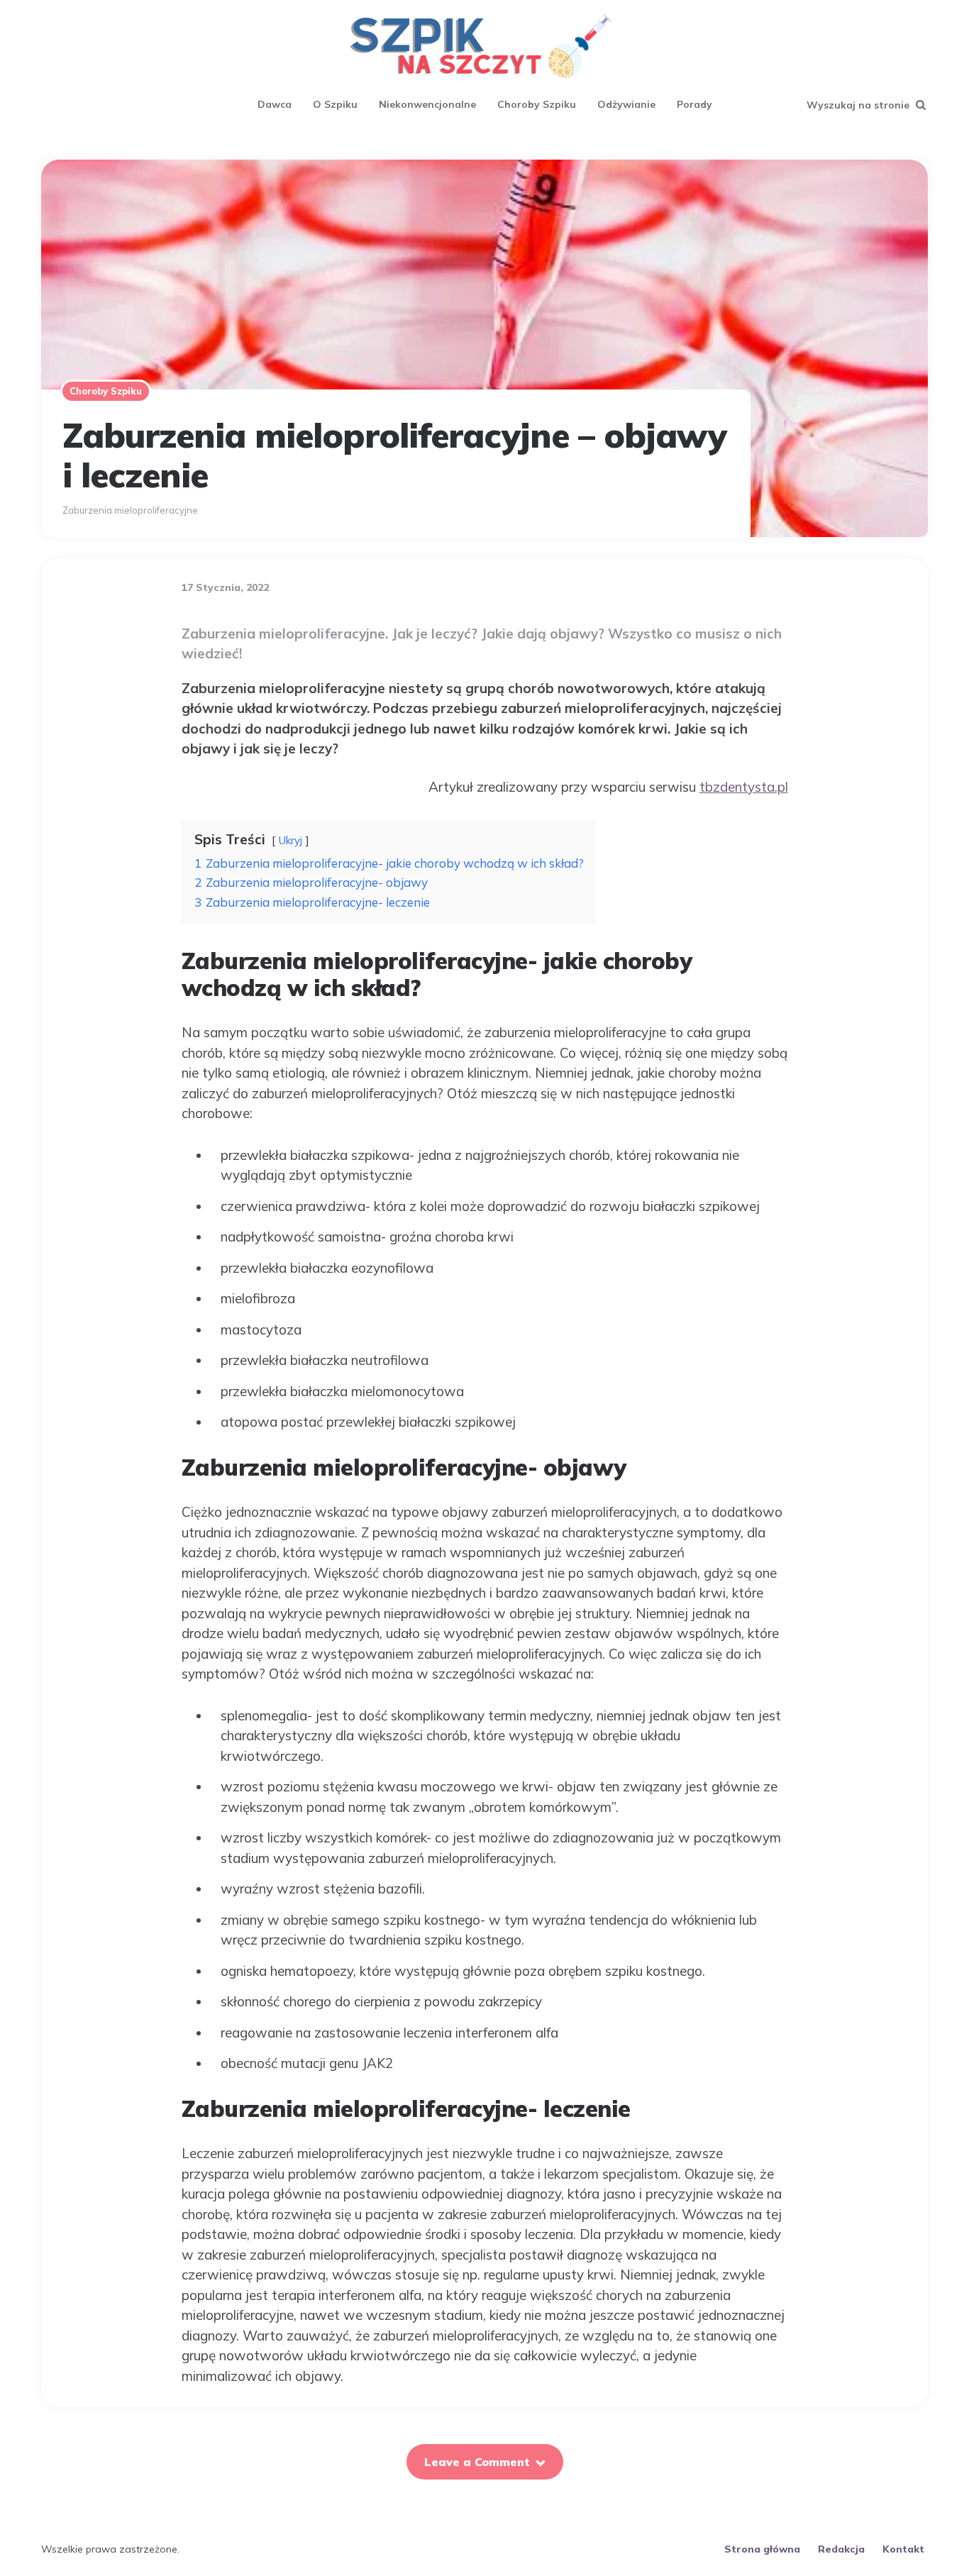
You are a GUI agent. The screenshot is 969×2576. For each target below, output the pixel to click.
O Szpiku (335, 104)
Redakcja (841, 2549)
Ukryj (290, 840)
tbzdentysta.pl (744, 787)
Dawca (275, 104)
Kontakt (903, 2549)
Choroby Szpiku (537, 104)
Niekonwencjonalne (427, 104)
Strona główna (762, 2549)
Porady (694, 104)
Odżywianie (626, 104)
